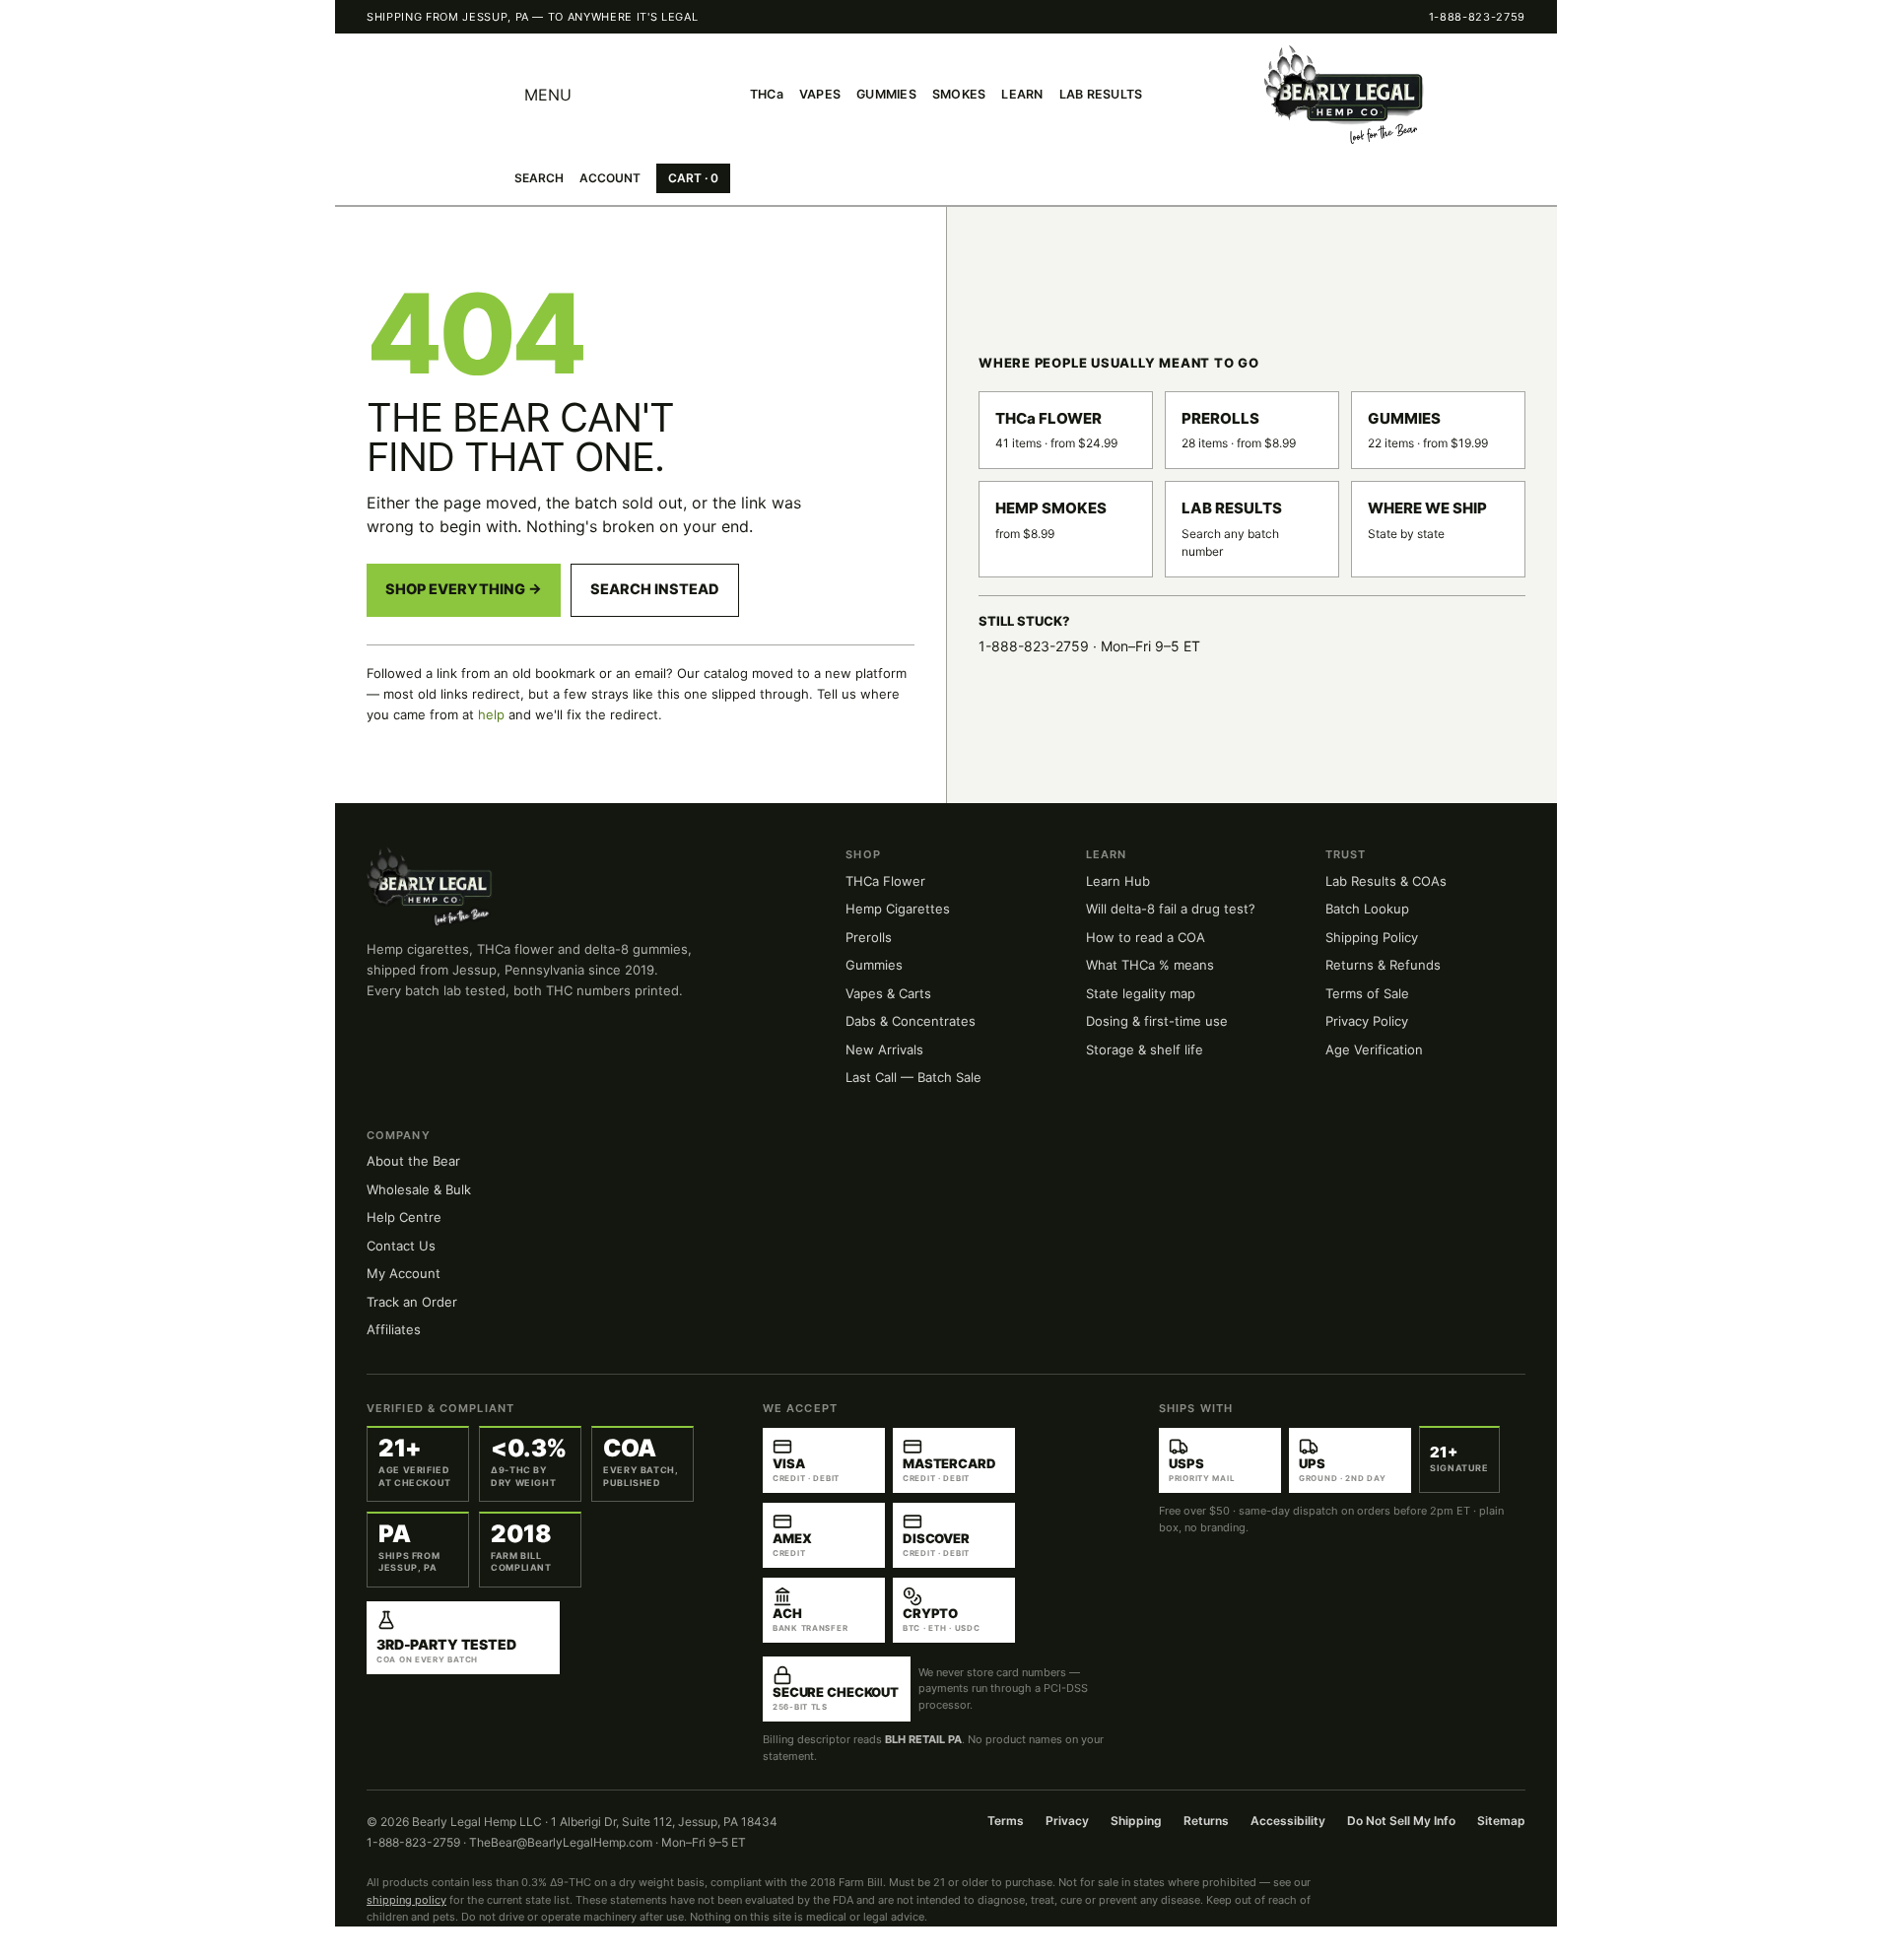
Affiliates (394, 1329)
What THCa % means (1150, 965)
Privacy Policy (1367, 1021)
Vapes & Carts (888, 993)
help (491, 714)
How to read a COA (1146, 937)
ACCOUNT (610, 178)
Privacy (1067, 1821)
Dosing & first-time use (1157, 1021)
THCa (767, 94)
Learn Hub (1118, 881)
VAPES (820, 94)
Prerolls (869, 937)
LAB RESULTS (1101, 94)
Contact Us (401, 1246)
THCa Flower (885, 881)
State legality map (1141, 993)
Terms (1006, 1821)
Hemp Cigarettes (898, 909)
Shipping (1136, 1821)
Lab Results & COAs (1386, 881)
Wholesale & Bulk (419, 1189)
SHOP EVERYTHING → (464, 589)
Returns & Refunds (1383, 965)
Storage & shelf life (1145, 1049)
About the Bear (413, 1161)
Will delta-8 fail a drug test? (1171, 909)
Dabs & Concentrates (911, 1021)
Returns (1206, 1821)
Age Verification (1374, 1049)
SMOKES (959, 94)
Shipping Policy (1372, 937)
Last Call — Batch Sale (913, 1077)
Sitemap (1501, 1821)
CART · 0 (693, 178)
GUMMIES (886, 94)
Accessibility (1288, 1821)
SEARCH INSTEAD (655, 589)
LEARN (1022, 94)
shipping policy (406, 1900)
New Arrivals (884, 1049)
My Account (404, 1273)
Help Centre (404, 1217)
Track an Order (412, 1302)
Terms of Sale (1367, 993)
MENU (548, 95)
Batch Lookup (1367, 909)
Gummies (874, 965)
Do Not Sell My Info (1401, 1821)
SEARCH (539, 178)
